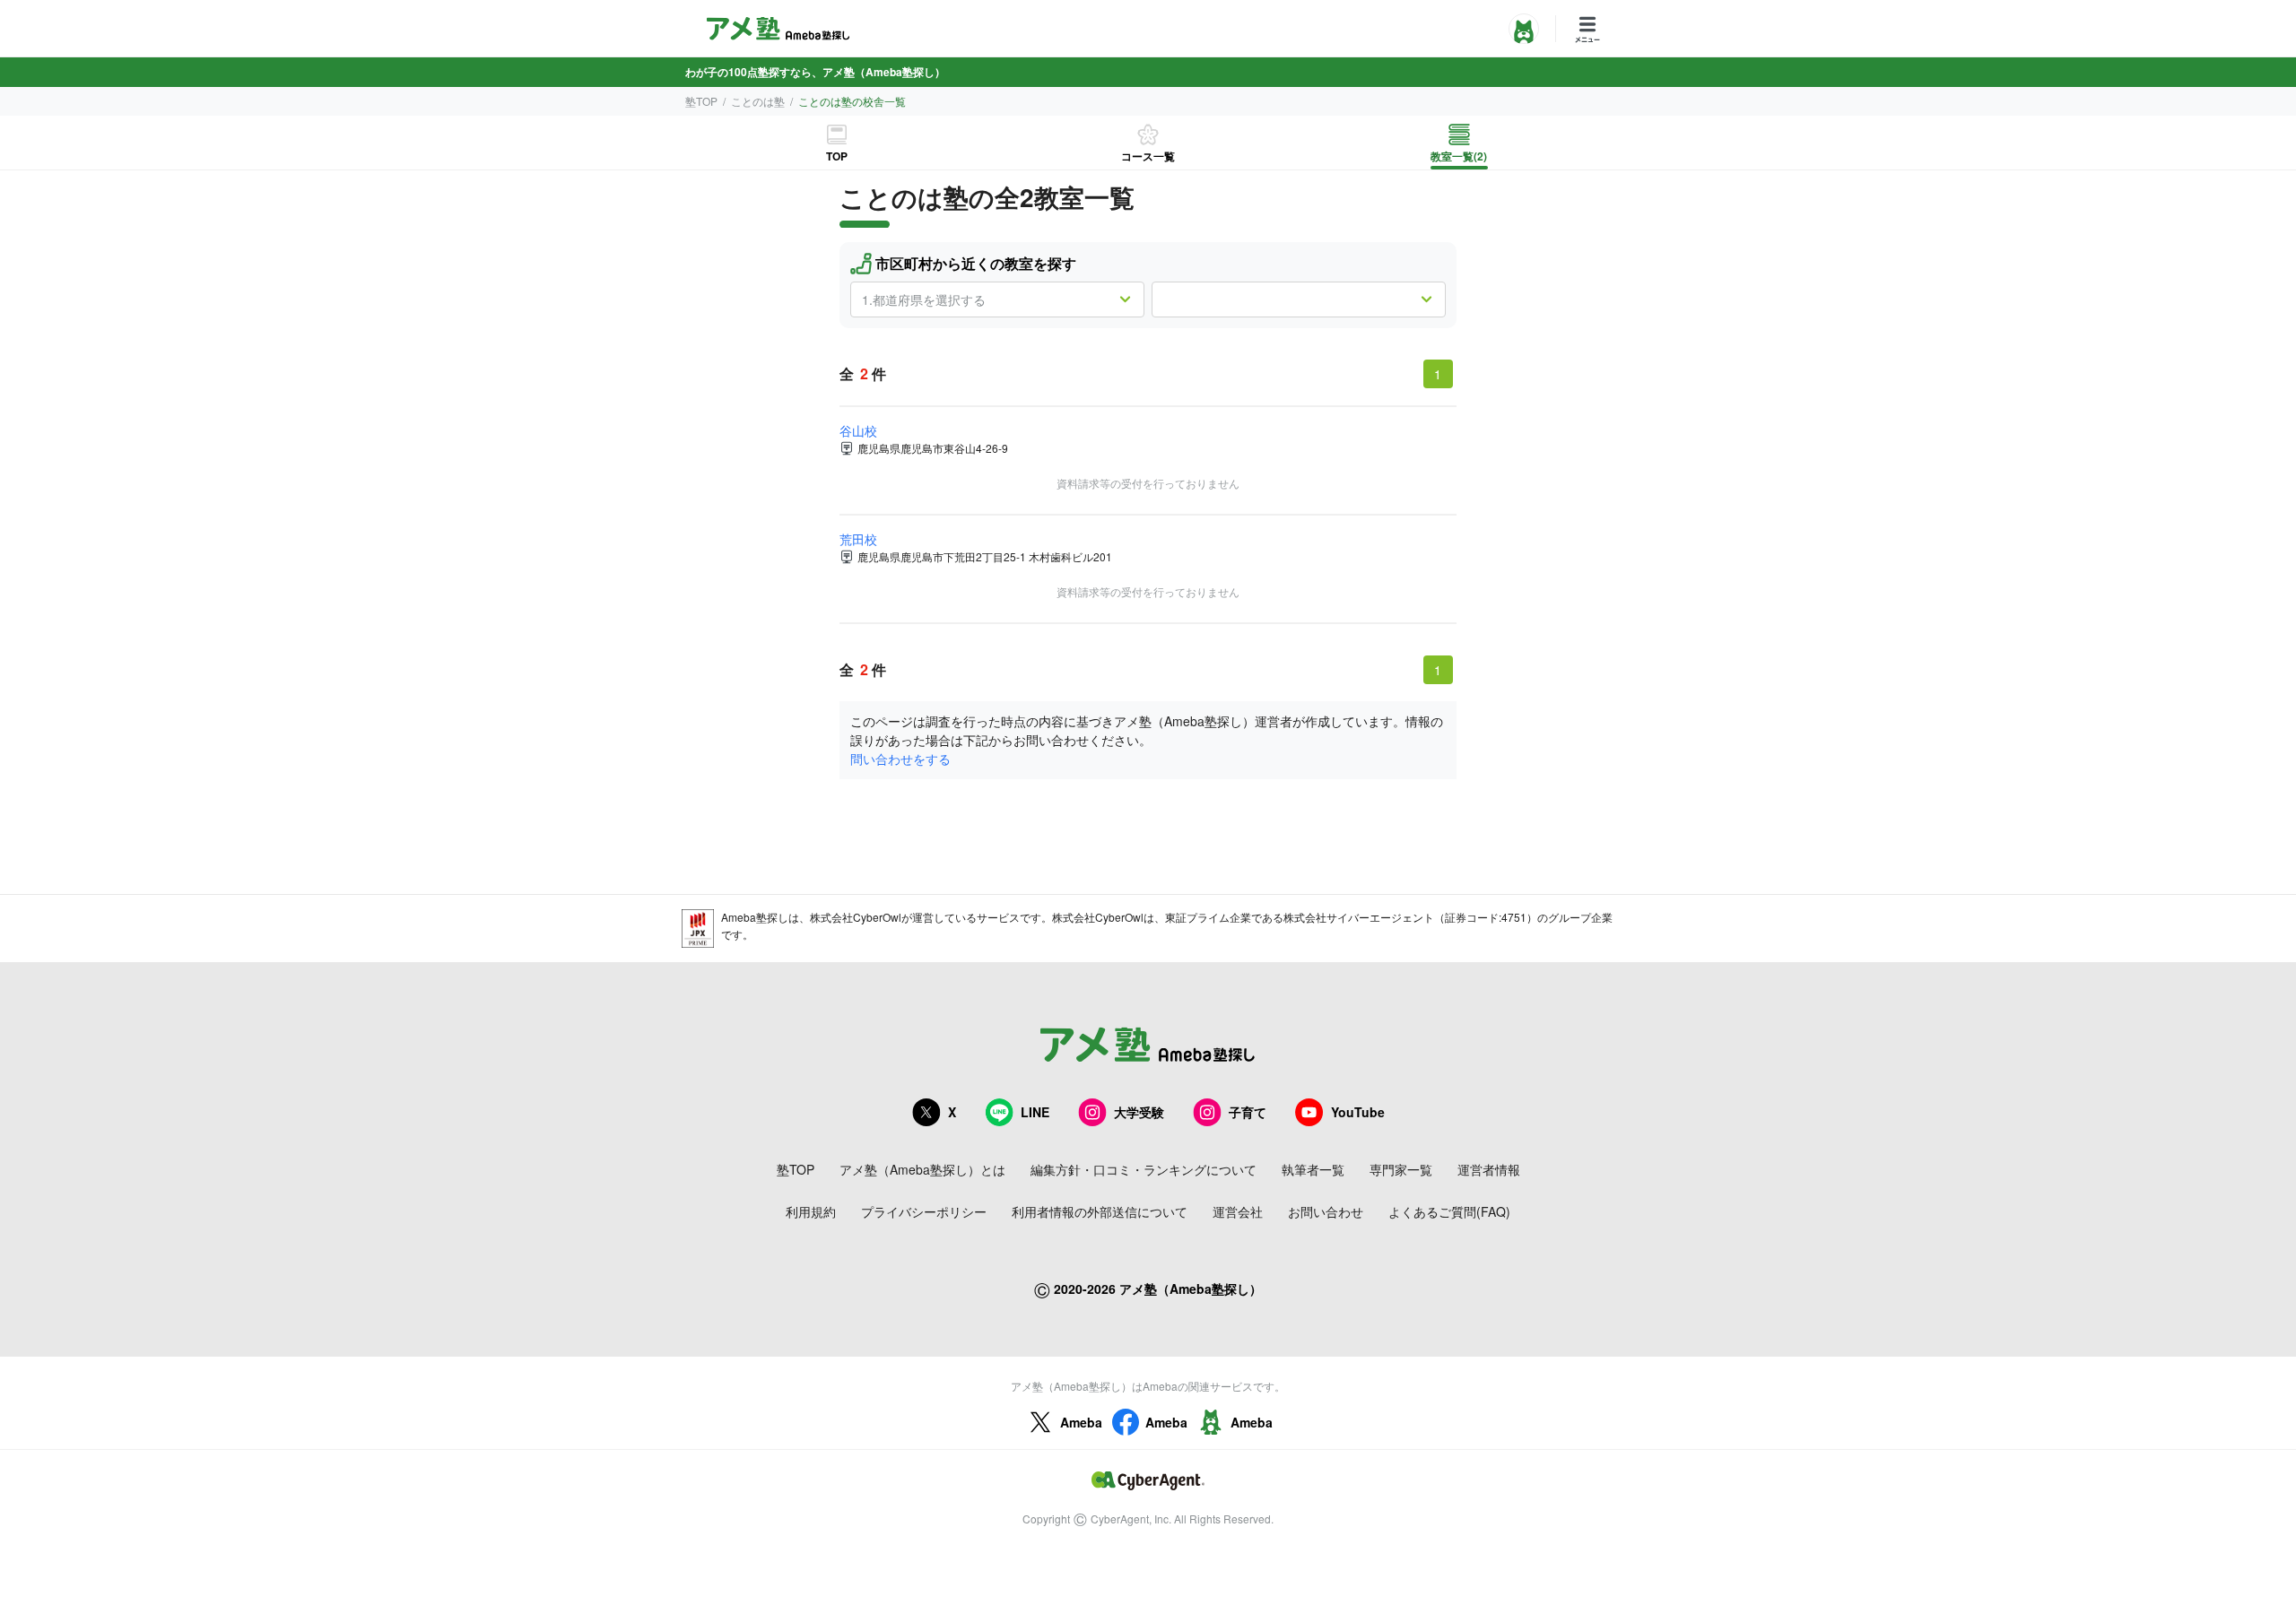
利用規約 (811, 1211)
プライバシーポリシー (924, 1211)
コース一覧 (1148, 156)
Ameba (1081, 1422)
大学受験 (1139, 1112)
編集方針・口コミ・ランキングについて (1144, 1169)
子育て (1248, 1112)
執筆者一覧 (1313, 1169)
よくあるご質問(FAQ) (1449, 1211)
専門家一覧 (1401, 1169)
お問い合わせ (1326, 1211)
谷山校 (858, 430)
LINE (1035, 1112)
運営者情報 (1489, 1169)
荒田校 (858, 539)
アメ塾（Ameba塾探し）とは (922, 1169)
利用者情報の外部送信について (1100, 1211)
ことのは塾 (758, 101)
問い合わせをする (900, 759)
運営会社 (1238, 1211)
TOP (837, 156)
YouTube (1358, 1112)
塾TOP (701, 101)
